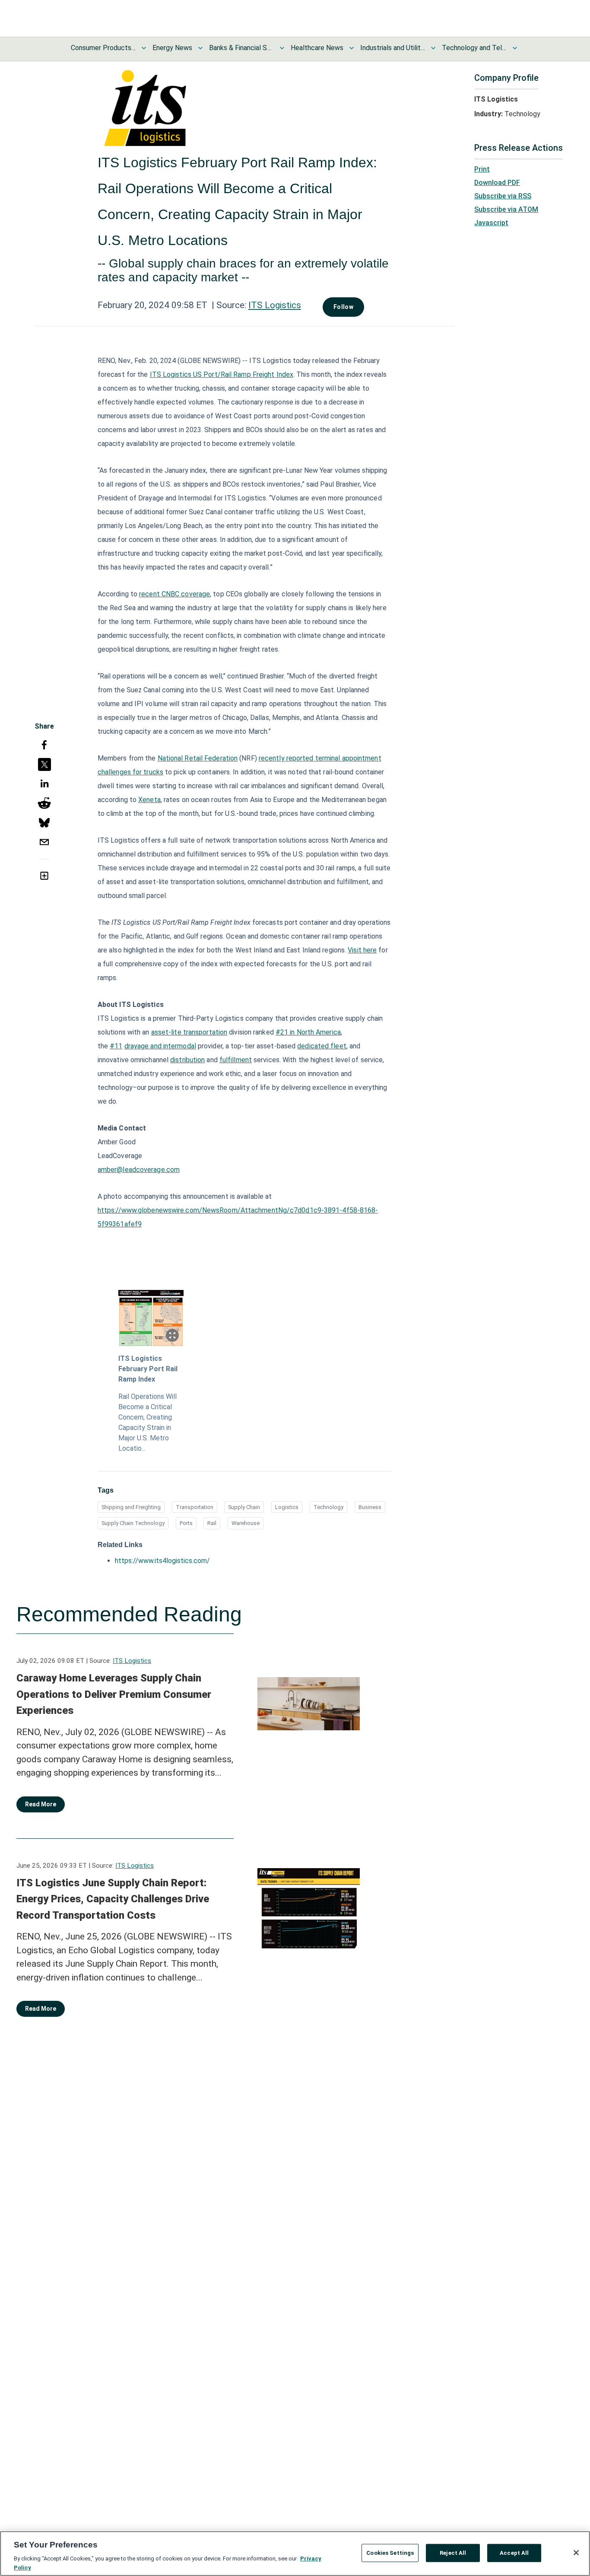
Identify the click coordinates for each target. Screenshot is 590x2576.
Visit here (362, 950)
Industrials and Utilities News (393, 48)
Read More (41, 1804)
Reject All (453, 2553)
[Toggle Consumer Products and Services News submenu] (144, 48)
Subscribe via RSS (503, 196)
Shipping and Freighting (131, 1507)
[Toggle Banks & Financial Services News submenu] (282, 48)
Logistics (287, 1507)
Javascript (491, 223)
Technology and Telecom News (474, 48)
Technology (328, 1507)
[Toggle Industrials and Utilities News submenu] (433, 48)
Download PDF (497, 183)
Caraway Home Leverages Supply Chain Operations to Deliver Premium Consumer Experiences (114, 1694)
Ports (186, 1523)
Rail (212, 1523)
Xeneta (149, 800)
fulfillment (236, 1060)
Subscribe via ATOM (506, 209)
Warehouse (246, 1523)
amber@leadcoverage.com (139, 1170)
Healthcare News (317, 48)
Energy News (172, 48)
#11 (116, 1046)
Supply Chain (244, 1507)
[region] (295, 2554)
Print (482, 169)
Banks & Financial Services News (241, 48)
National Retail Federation (198, 758)
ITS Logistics (275, 305)
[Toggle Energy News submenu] (200, 48)
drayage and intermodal (160, 1046)
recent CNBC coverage (174, 594)
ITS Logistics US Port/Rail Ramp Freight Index (222, 374)
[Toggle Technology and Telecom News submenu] (515, 48)
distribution (187, 1060)
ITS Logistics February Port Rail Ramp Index (148, 1369)
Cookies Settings (390, 2553)
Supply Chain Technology (133, 1523)
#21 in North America (308, 1032)
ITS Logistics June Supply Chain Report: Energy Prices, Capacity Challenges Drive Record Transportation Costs (113, 1899)
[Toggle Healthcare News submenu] (352, 48)
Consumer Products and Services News (103, 48)
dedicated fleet (322, 1046)
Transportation (195, 1507)
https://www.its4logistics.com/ (162, 1561)
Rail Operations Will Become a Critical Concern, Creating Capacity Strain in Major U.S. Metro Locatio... (147, 1422)
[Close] (576, 2553)
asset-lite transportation (189, 1032)
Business (370, 1507)
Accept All (514, 2553)
